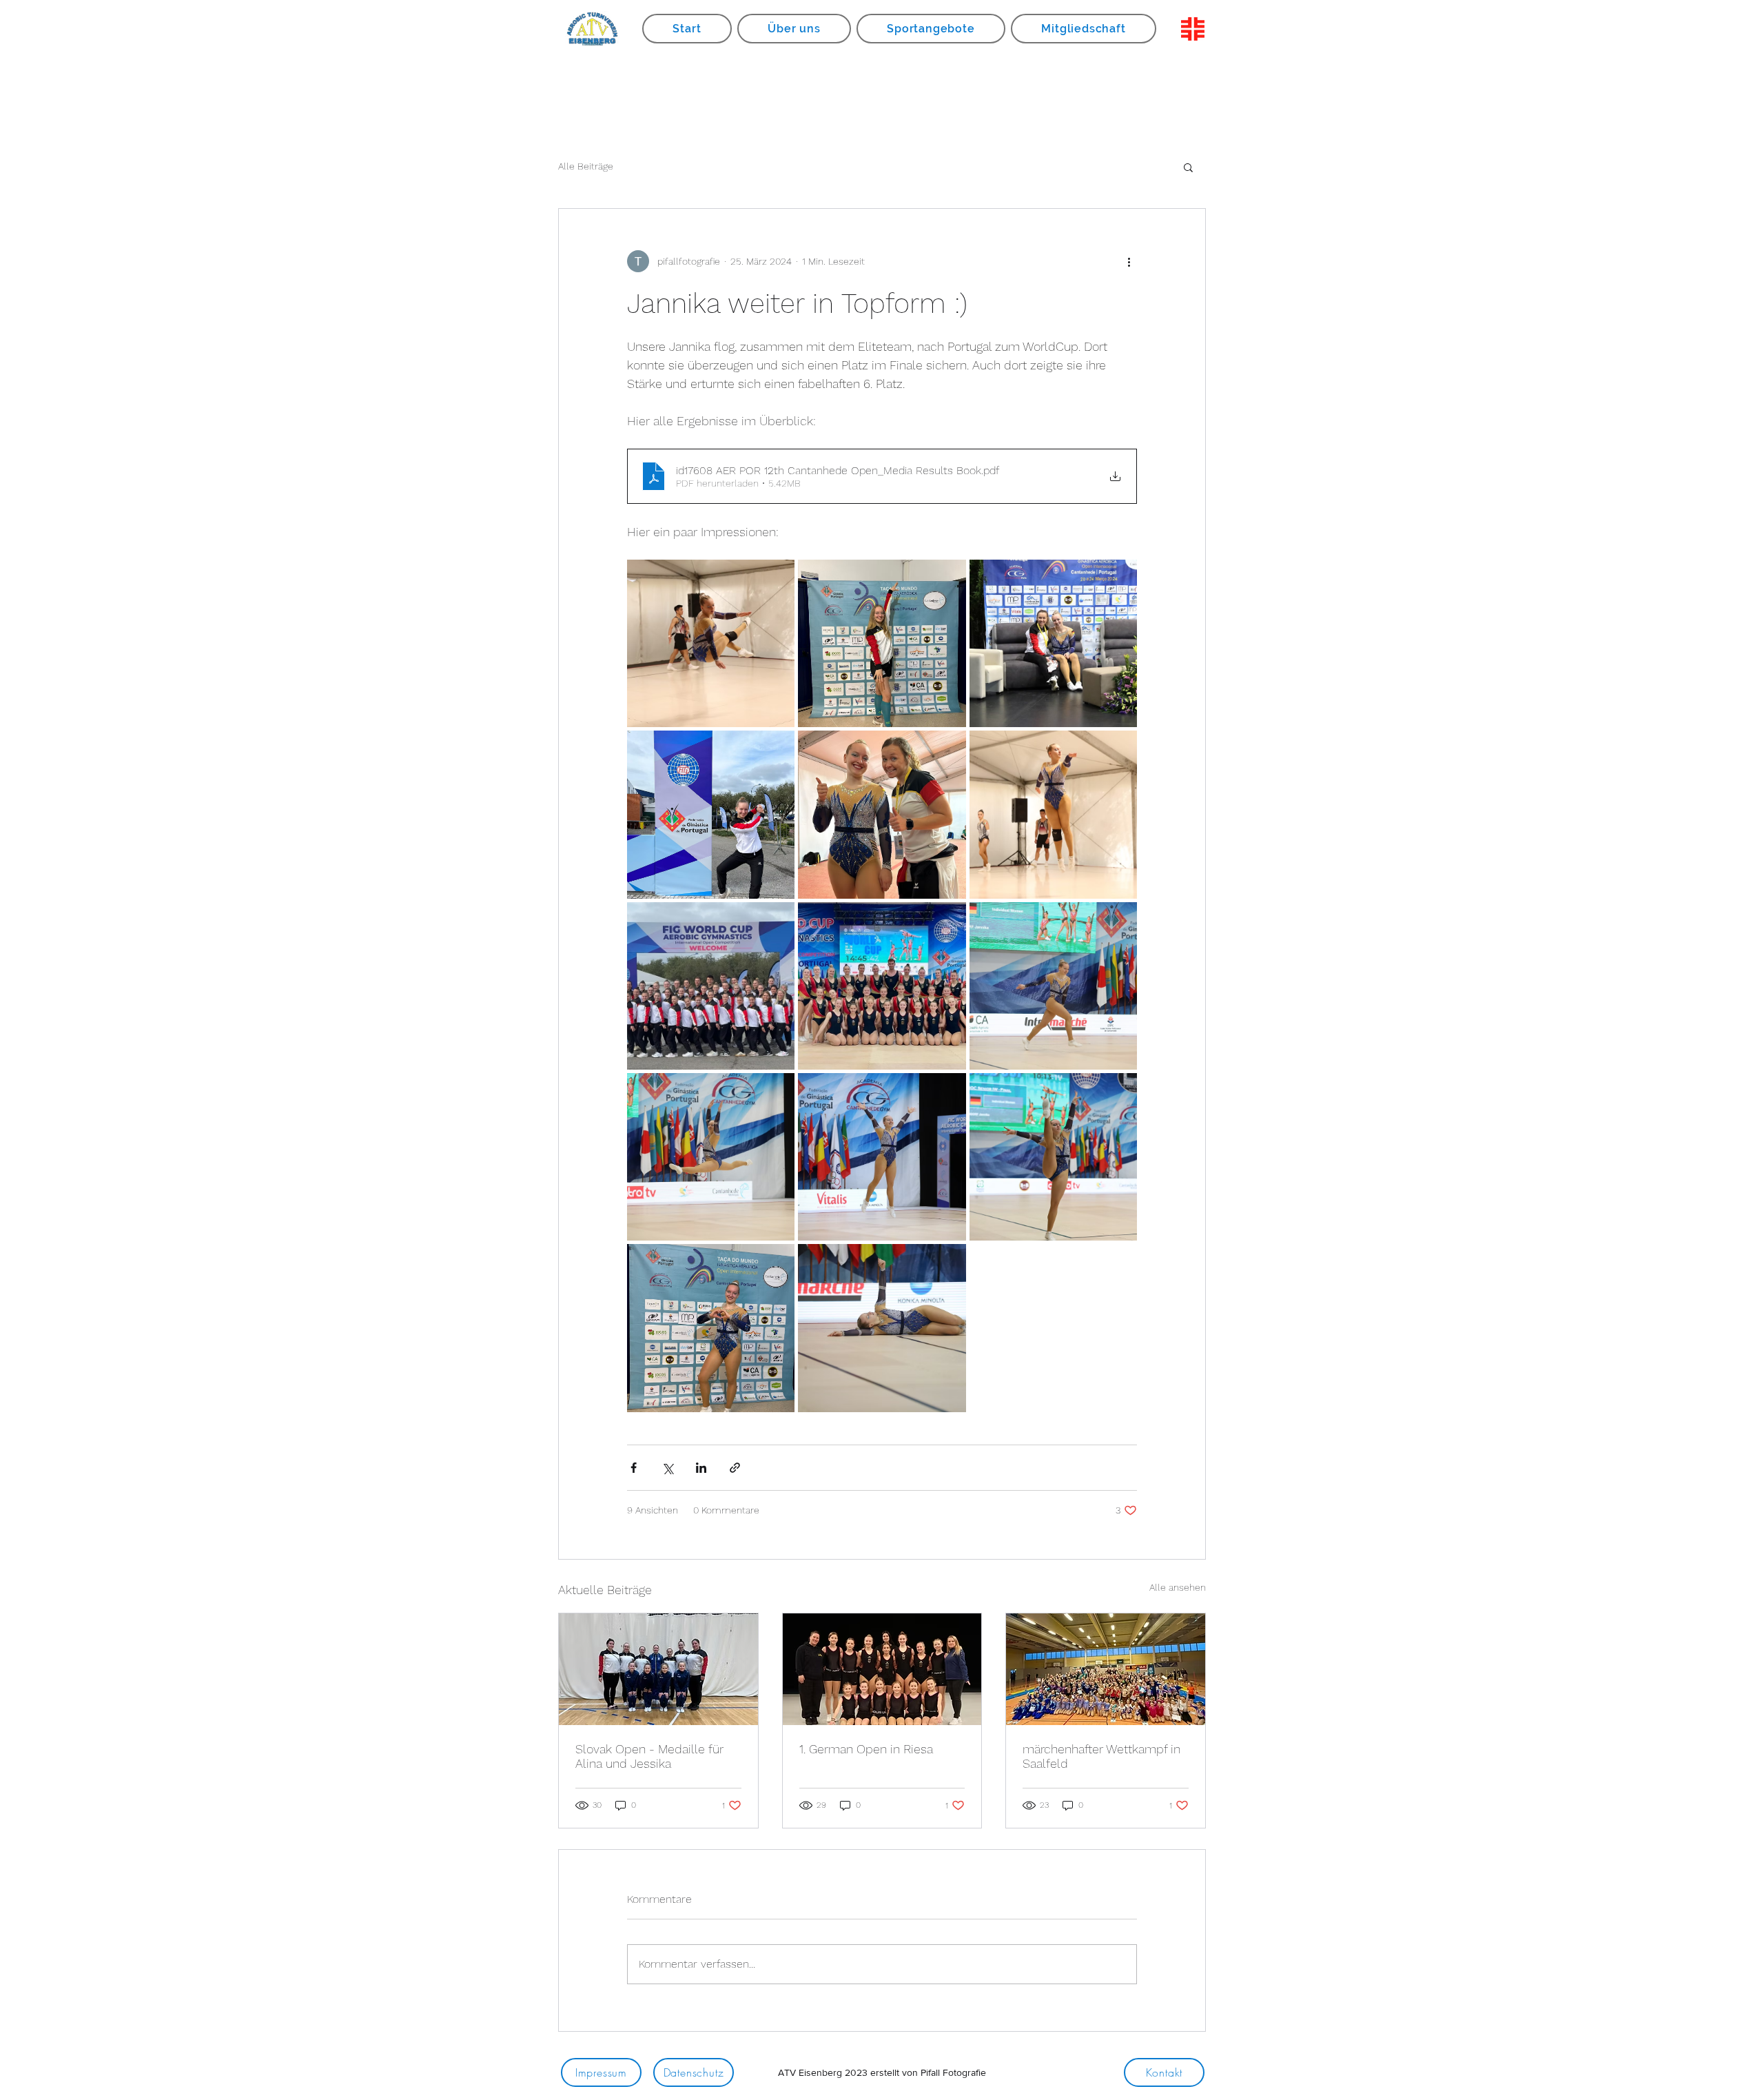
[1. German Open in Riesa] (882, 1669)
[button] (1188, 167)
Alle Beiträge (586, 166)
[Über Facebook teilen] (634, 1468)
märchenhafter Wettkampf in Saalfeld (1101, 1756)
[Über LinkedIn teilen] (701, 1468)
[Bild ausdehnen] (711, 643)
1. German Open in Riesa (866, 1749)
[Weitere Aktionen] (1129, 261)
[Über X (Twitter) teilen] (667, 1468)
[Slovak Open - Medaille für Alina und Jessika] (658, 1669)
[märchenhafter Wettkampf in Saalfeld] (1106, 1669)
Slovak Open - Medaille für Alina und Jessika (649, 1756)
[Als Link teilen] (735, 1468)
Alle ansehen (1178, 1587)
